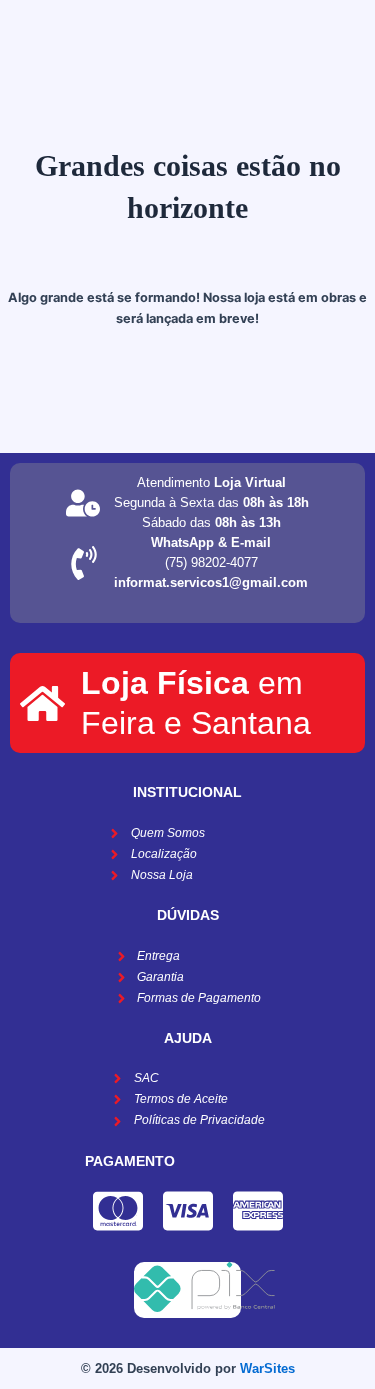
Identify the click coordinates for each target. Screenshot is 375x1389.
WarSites (267, 1368)
